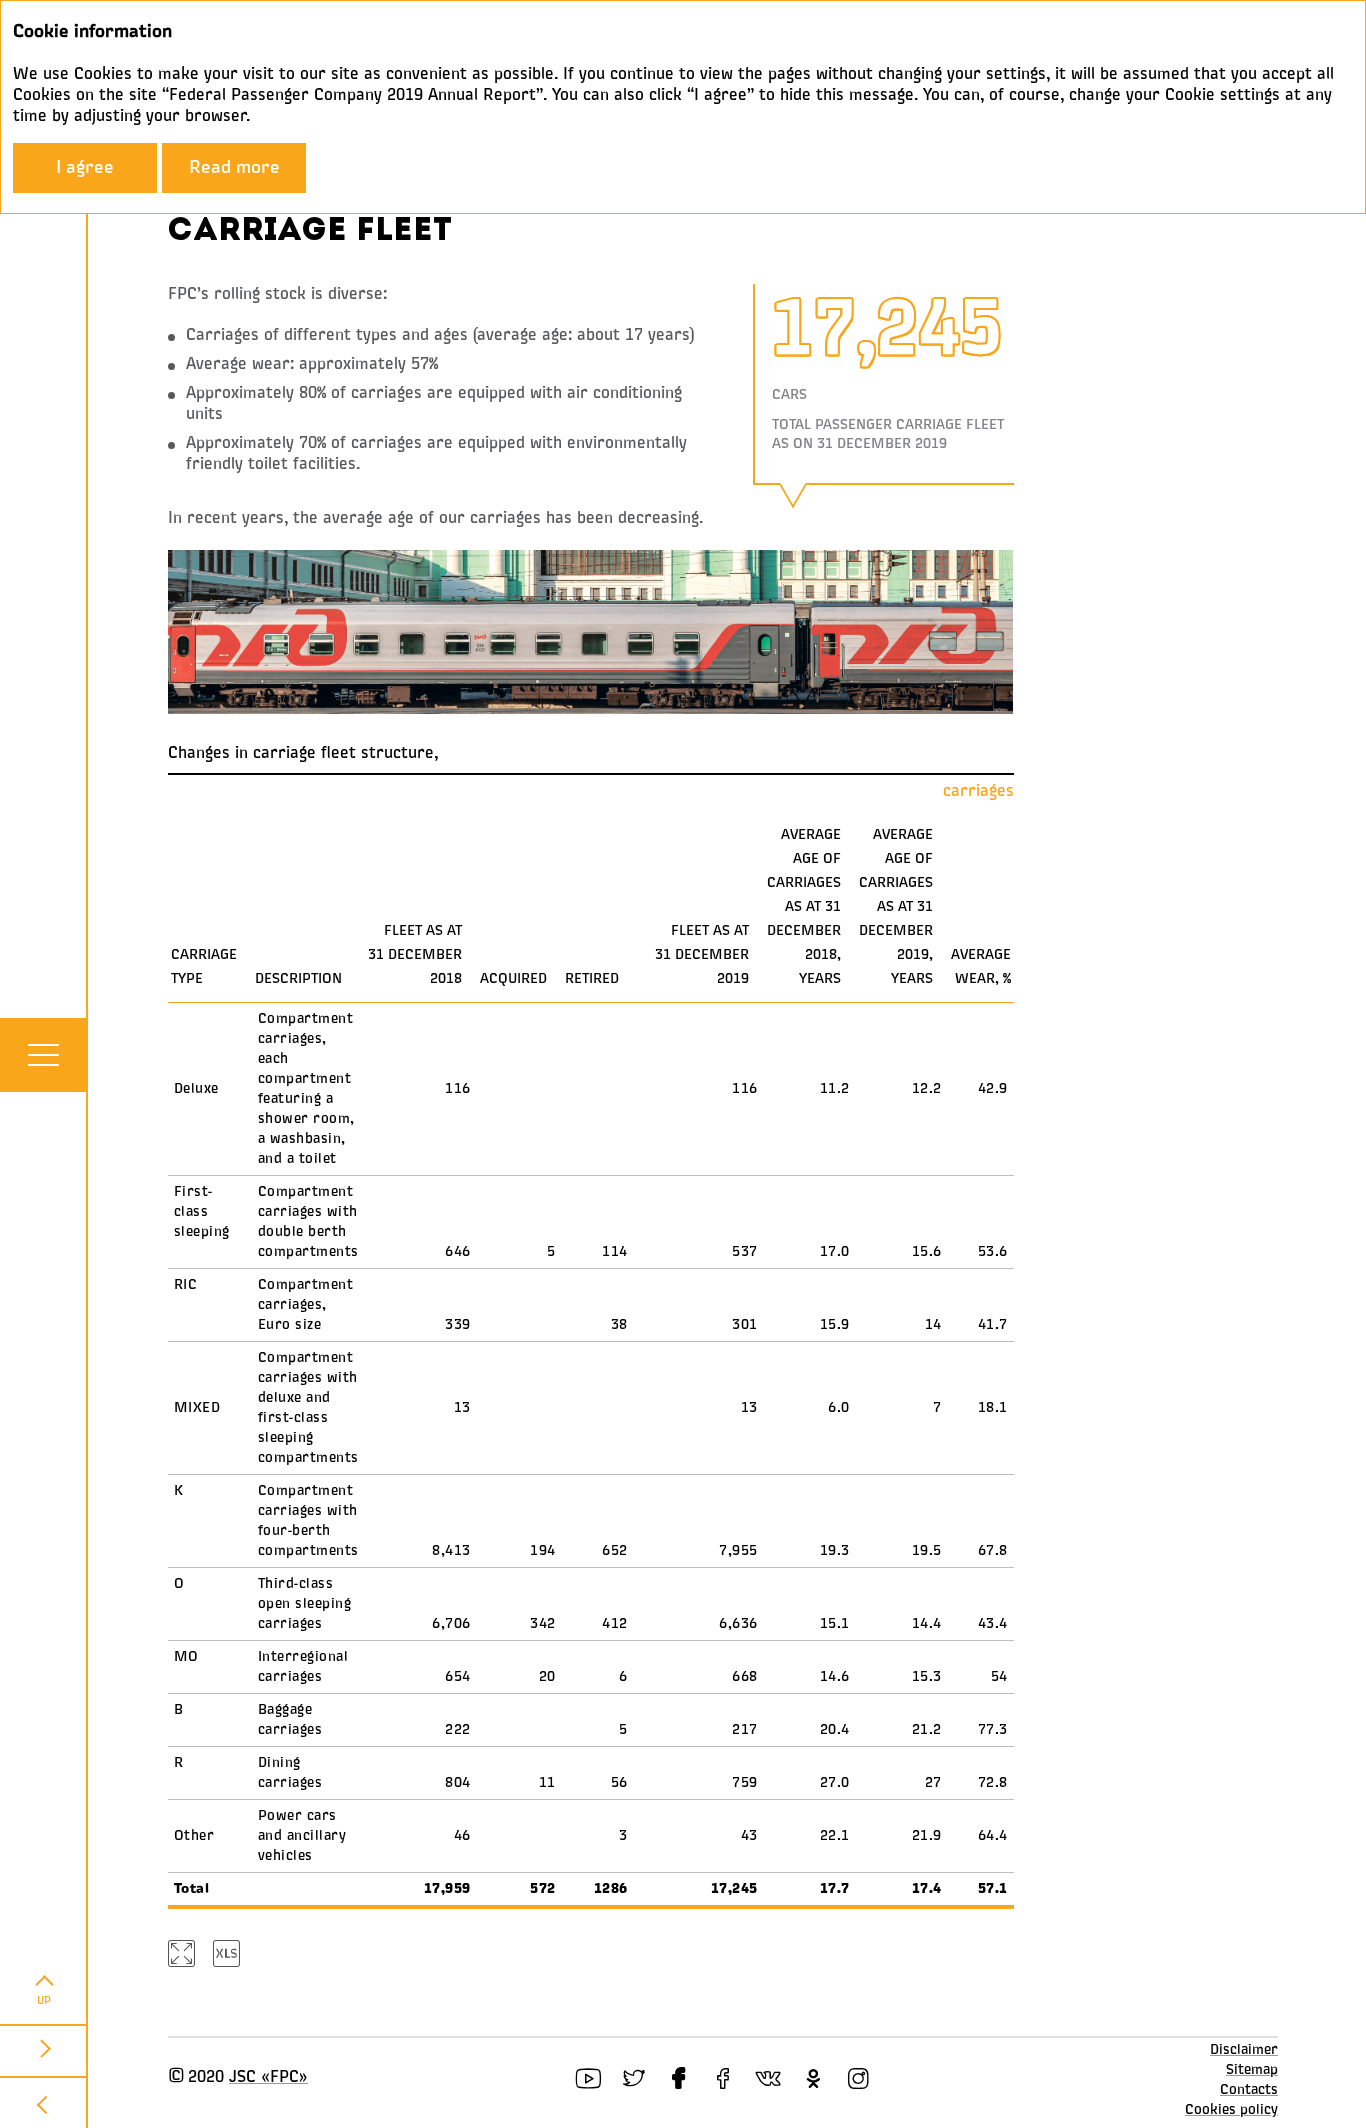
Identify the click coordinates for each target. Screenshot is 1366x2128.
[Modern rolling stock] (44, 2050)
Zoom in (183, 1953)
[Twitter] (633, 2078)
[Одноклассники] (813, 2078)
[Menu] (43, 1055)
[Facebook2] (723, 2078)
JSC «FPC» (268, 2078)
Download (228, 1953)
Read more (234, 168)
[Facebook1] (678, 2078)
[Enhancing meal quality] (44, 2102)
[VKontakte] (768, 2078)
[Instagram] (858, 2078)
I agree (85, 168)
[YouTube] (588, 2078)
